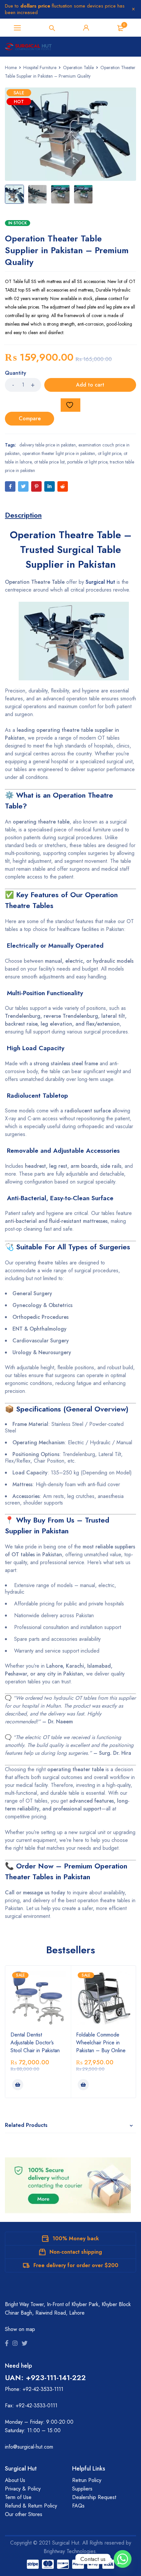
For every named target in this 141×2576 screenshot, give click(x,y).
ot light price (109, 453)
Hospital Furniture (40, 67)
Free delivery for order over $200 (76, 2265)
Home (11, 67)
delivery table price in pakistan (48, 445)
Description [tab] (23, 515)
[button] (18, 2085)
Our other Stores (24, 2514)
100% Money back (76, 2238)
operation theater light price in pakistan (59, 453)
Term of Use (18, 2497)
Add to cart (90, 385)
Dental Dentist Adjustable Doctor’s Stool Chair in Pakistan (35, 2043)
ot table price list (49, 462)
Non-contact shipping (76, 2252)
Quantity (16, 373)
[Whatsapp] (123, 2559)
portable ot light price (87, 462)
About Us (15, 2480)
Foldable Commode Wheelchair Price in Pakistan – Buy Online (101, 2043)
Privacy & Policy (23, 2489)
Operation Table (78, 67)
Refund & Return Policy (31, 2506)
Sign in (86, 28)
